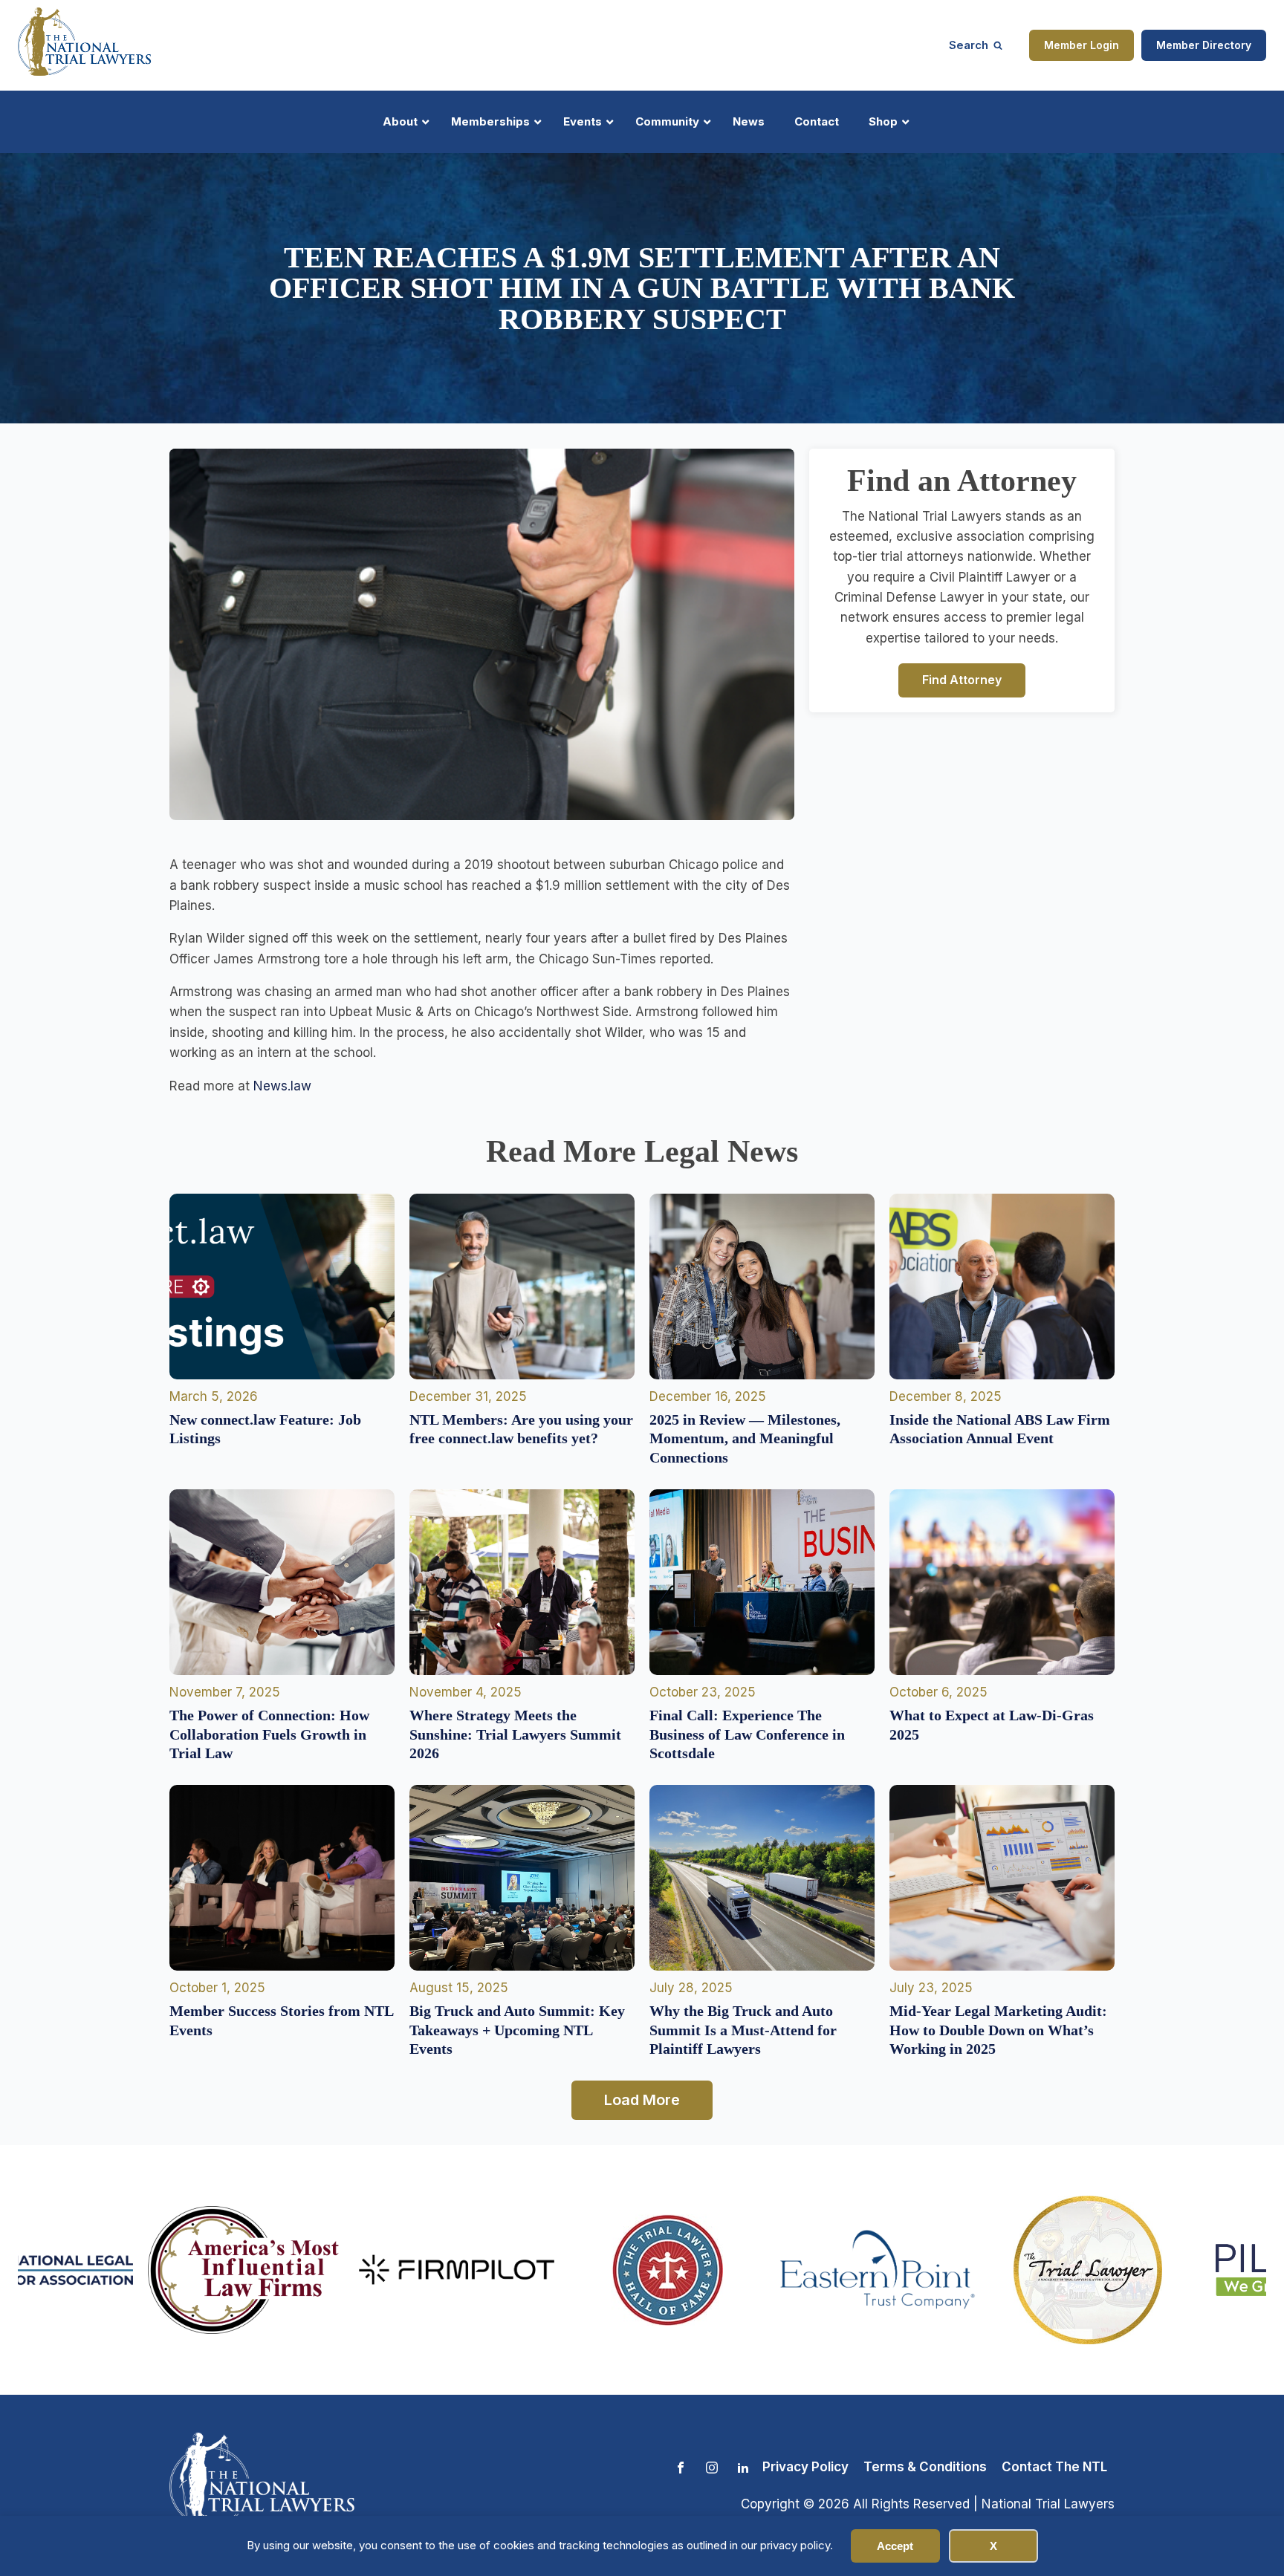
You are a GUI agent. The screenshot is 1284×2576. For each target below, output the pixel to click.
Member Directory (1204, 45)
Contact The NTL (1054, 2467)
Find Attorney (962, 680)
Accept (895, 2546)
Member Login (1082, 45)
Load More (642, 2100)
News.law (282, 1086)
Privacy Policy (805, 2467)
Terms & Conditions (925, 2467)
